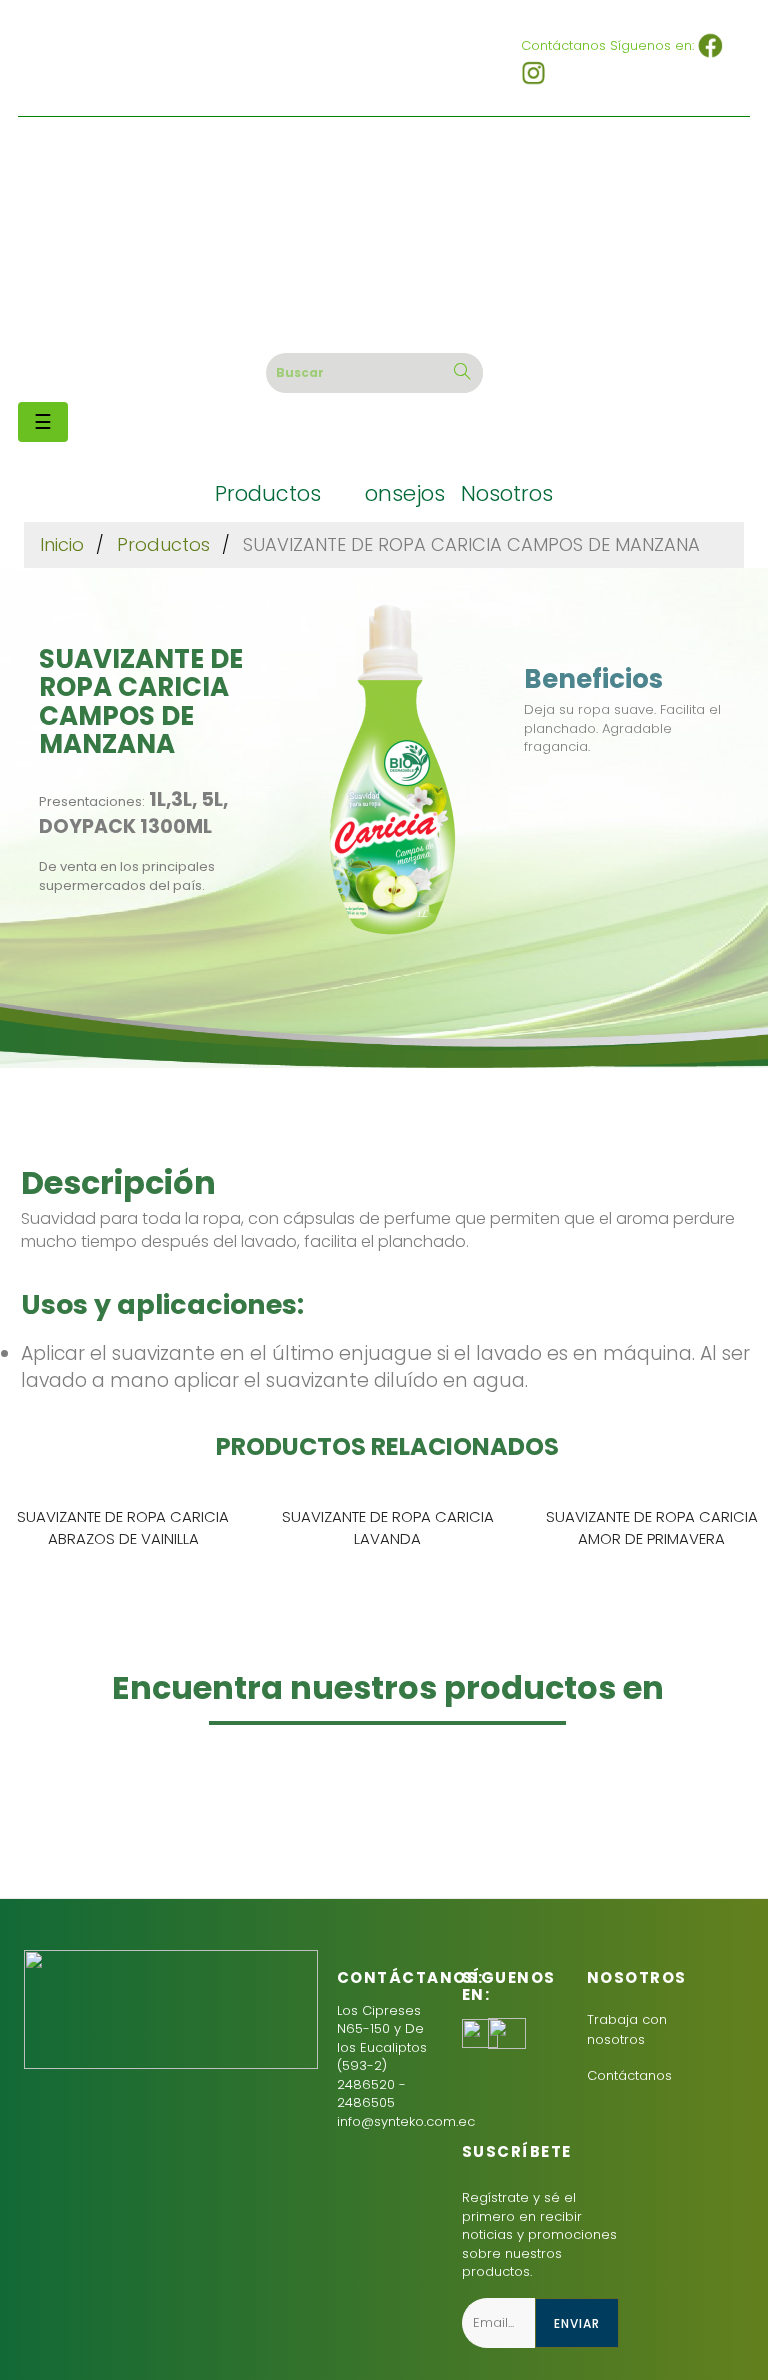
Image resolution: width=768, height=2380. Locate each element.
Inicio (62, 544)
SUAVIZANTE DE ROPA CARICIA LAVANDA (388, 1527)
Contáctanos (629, 2075)
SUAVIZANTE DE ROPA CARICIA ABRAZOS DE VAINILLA (123, 1527)
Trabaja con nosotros (627, 2029)
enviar (577, 2323)
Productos (163, 544)
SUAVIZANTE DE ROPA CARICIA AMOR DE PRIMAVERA (652, 1527)
